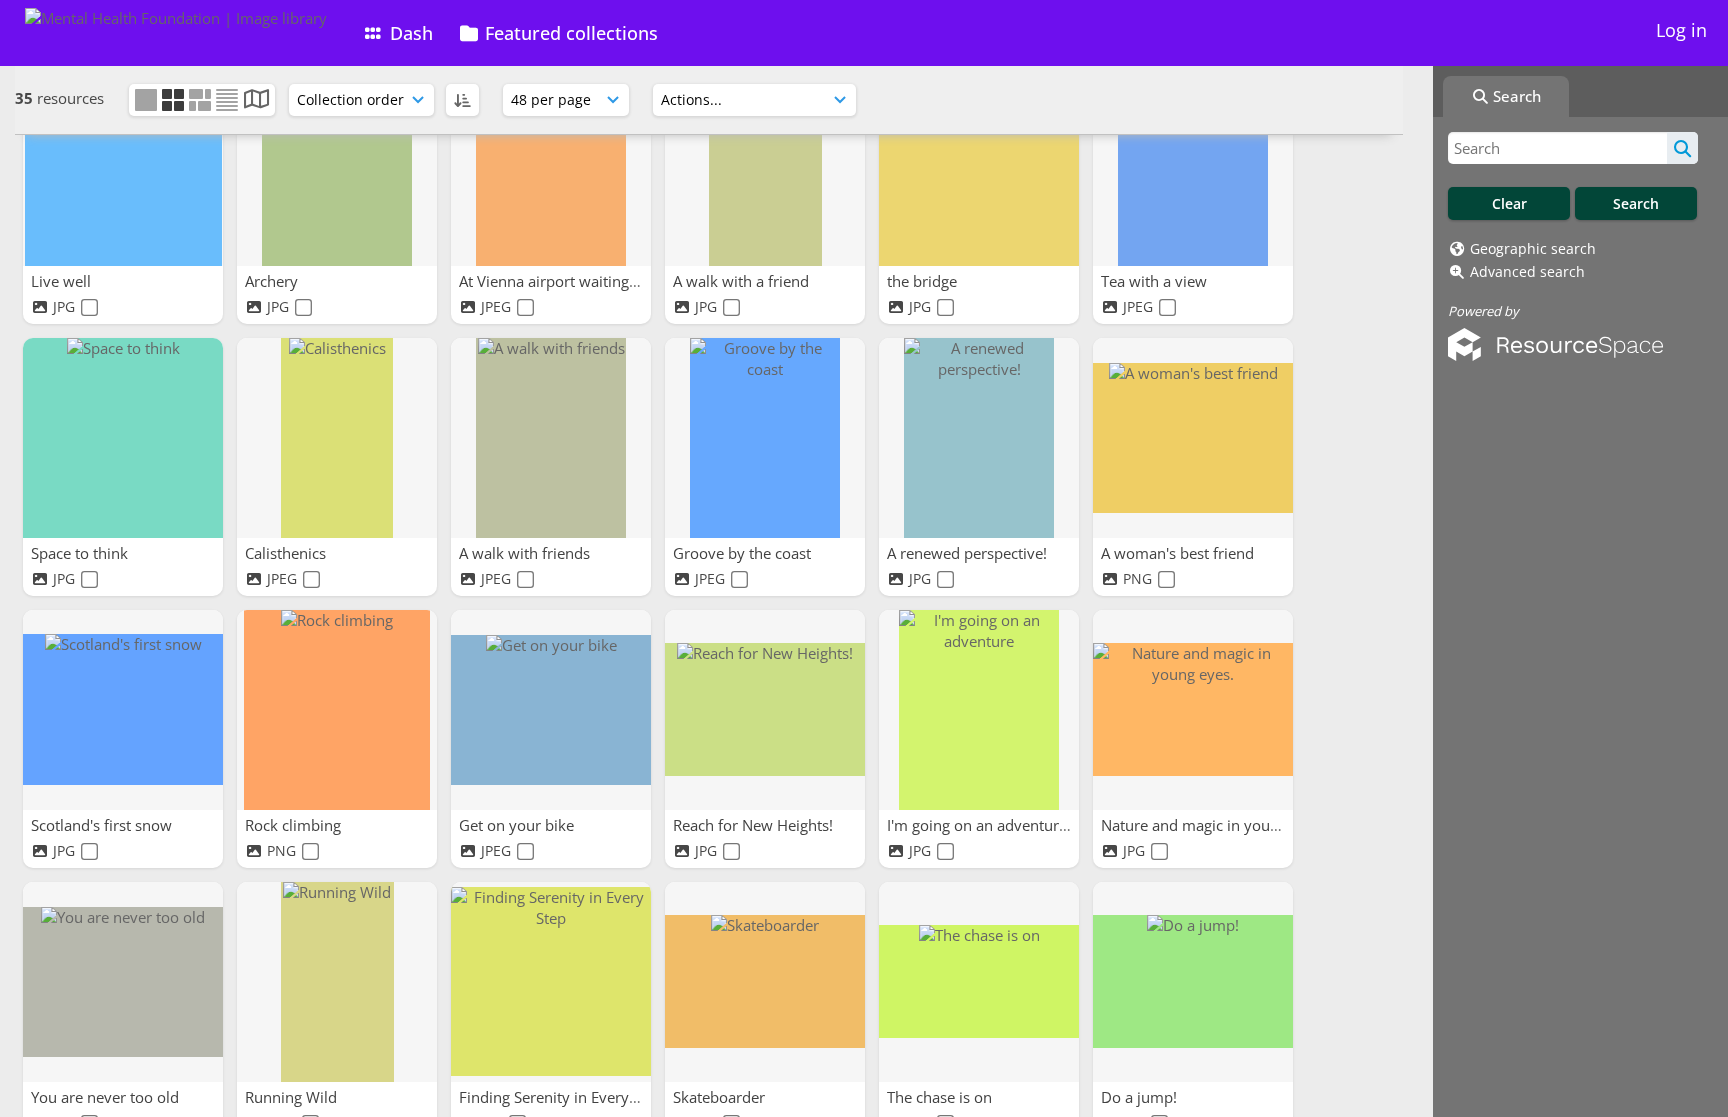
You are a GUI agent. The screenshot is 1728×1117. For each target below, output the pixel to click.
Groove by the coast (744, 553)
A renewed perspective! (969, 553)
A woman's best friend (1179, 553)
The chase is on (941, 1097)
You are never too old (107, 1097)
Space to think (81, 553)
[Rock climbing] (337, 710)
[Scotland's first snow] (123, 710)
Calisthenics (287, 553)
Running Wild (293, 1097)
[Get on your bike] (551, 710)
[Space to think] (123, 438)
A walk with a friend (743, 281)
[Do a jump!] (1193, 982)
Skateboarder (721, 1097)
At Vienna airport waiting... (552, 281)
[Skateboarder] (765, 982)
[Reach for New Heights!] (765, 710)
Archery (273, 281)
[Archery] (337, 166)
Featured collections (569, 33)
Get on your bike (518, 825)
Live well (63, 281)
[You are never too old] (123, 982)
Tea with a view (1156, 281)
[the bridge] (979, 166)
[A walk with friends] (551, 438)
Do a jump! (1141, 1097)
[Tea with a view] (1193, 166)
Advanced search (1527, 271)
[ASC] (462, 100)
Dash (409, 33)
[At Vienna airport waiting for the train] (551, 166)
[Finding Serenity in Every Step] (551, 982)
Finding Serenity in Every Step (563, 1097)
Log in (1681, 30)
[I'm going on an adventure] (979, 710)
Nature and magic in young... (1202, 825)
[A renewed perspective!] (979, 438)
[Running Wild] (337, 982)
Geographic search (1533, 248)
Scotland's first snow (103, 825)
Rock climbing (295, 825)
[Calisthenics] (337, 438)
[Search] (1682, 148)
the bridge (924, 281)
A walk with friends (526, 553)
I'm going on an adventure (979, 825)
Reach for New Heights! (755, 825)
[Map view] (256, 101)
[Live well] (123, 166)
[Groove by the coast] (765, 438)
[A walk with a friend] (765, 166)
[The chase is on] (979, 982)
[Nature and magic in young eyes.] (1193, 710)
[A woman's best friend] (1193, 438)
